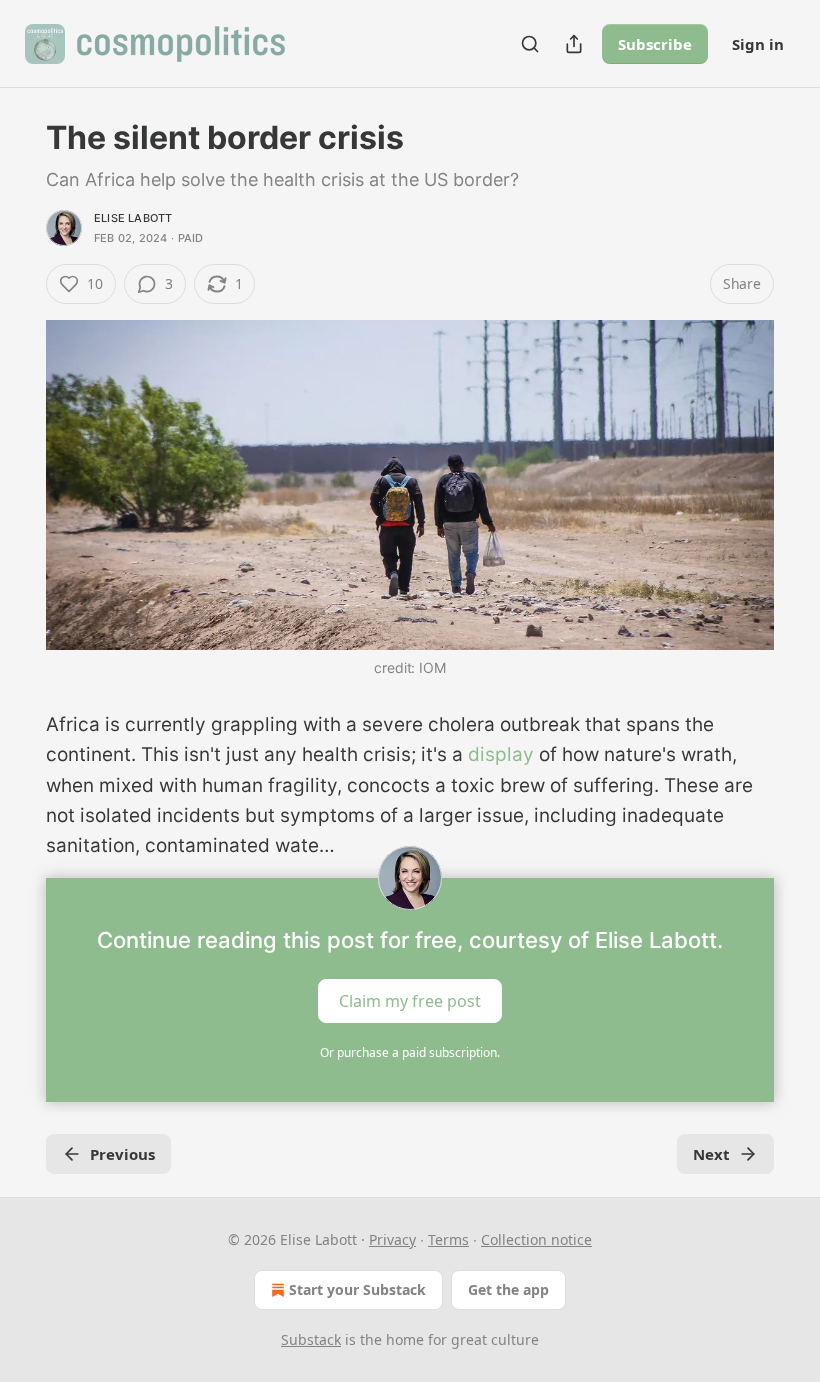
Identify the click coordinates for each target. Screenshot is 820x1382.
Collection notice (536, 1239)
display (501, 754)
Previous (122, 1154)
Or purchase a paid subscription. (410, 1052)
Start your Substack (357, 1289)
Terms (448, 1239)
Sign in (758, 44)
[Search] (530, 44)
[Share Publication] (574, 44)
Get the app (508, 1289)
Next (711, 1154)
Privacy (392, 1239)
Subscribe (655, 44)
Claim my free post (410, 1000)
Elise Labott (133, 218)
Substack (311, 1339)
